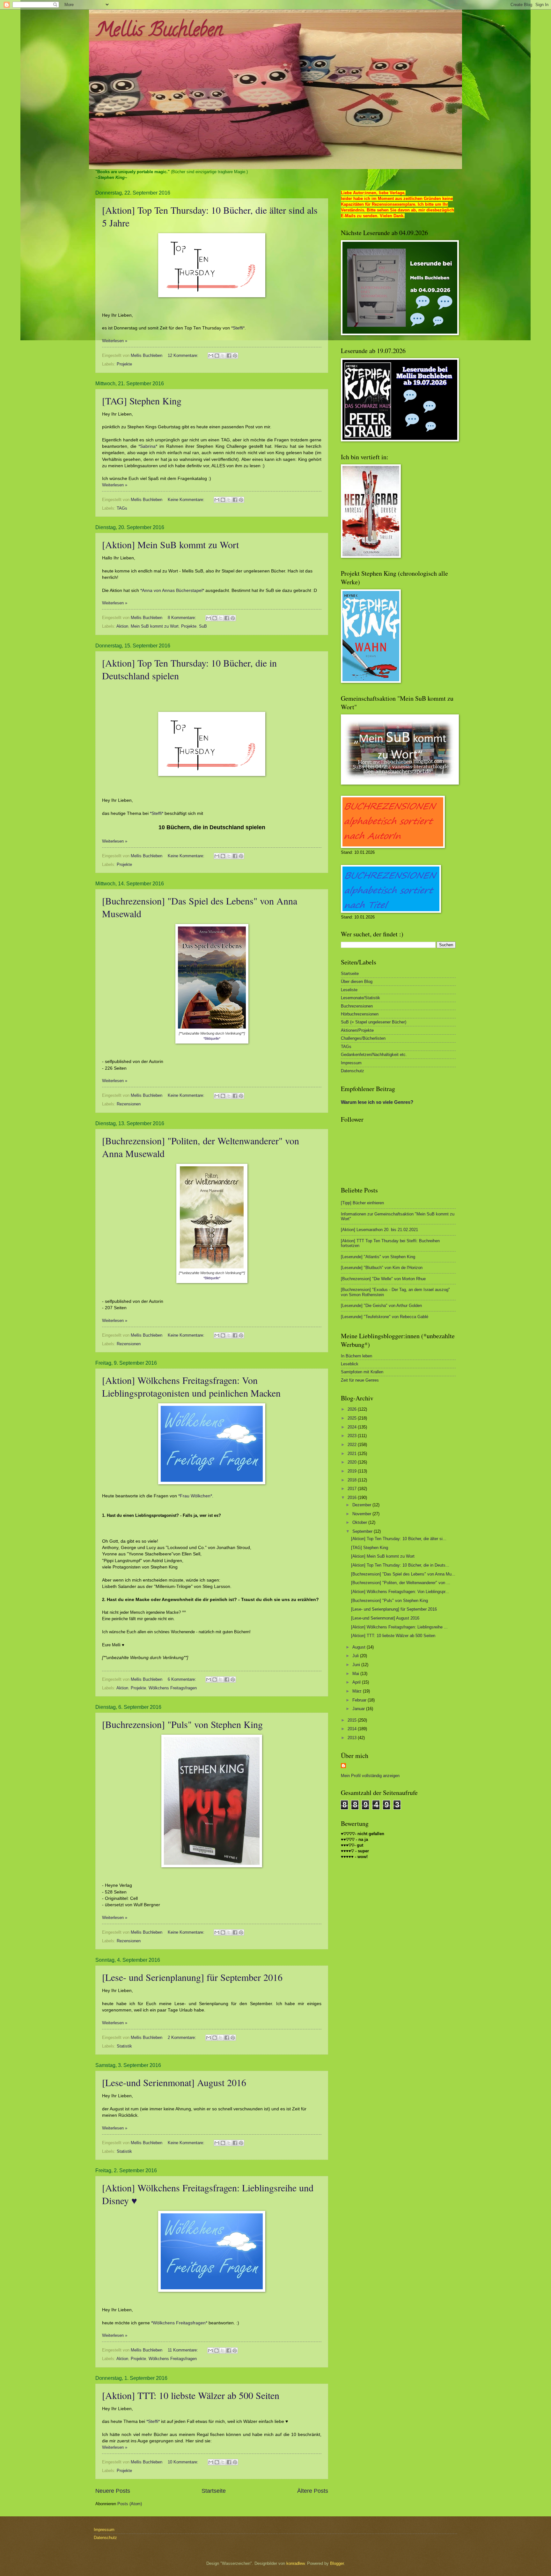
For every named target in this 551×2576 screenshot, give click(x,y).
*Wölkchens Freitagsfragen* (179, 2323)
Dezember (362, 1505)
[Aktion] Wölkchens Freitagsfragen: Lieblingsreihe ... (399, 1627)
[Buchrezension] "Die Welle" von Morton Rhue (383, 1279)
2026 (353, 1409)
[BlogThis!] (217, 356)
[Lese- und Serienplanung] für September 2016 (192, 1977)
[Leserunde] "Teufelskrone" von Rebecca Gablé (385, 1317)
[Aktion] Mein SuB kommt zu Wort (170, 544)
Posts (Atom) (130, 2504)
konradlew (295, 2563)
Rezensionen (129, 1104)
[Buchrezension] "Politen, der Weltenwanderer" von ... (401, 1583)
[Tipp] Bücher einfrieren (362, 1203)
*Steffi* (157, 813)
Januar (359, 1709)
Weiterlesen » (115, 341)
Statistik (124, 2046)
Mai (356, 1674)
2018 (353, 1480)
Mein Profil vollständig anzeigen (370, 1776)
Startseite (214, 2491)
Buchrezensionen (357, 1006)
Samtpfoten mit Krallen (362, 1372)
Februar (360, 1700)
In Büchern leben (356, 1356)
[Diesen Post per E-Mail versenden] (211, 356)
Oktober (360, 1522)
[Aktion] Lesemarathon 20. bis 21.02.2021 (379, 1230)
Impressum (351, 1063)
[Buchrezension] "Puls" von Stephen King (182, 1724)
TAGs (122, 508)
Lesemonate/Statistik (360, 998)
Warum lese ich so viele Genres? (377, 1102)
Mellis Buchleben (159, 32)
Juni (357, 1665)
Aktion (122, 626)
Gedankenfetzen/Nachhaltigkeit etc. (374, 1055)
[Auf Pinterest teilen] (235, 356)
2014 (353, 1729)
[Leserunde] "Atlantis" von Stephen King (378, 1257)
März (358, 1691)
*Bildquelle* (212, 1038)
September (363, 1531)
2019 (353, 1471)
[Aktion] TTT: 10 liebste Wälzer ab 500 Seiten (191, 2395)
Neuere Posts (113, 2491)
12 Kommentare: (184, 355)
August (360, 1647)
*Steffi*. (239, 328)
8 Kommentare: (183, 618)
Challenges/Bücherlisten (363, 1038)
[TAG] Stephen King (142, 401)
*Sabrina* (148, 446)
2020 (353, 1462)
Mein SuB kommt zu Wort (155, 626)
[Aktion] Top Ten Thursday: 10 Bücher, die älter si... (399, 1539)
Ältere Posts (313, 2491)
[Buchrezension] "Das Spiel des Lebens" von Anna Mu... (403, 1574)
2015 (353, 1720)
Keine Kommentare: (187, 500)
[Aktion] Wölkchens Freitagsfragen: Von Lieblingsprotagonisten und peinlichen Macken (191, 1386)
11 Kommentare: (184, 2350)
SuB (203, 626)
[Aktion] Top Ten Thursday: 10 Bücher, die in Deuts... (400, 1565)
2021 (353, 1454)
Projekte (124, 364)
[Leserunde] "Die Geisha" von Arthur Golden (381, 1306)
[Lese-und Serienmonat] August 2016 (174, 2082)
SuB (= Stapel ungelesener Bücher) (374, 1022)
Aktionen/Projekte (357, 1030)
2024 (353, 1427)
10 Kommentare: (184, 2462)
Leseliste (349, 990)
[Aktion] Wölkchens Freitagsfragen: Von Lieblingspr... (400, 1592)
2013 (353, 1738)
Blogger (337, 2563)
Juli (356, 1656)
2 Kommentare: (183, 2037)
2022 (353, 1445)
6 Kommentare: (183, 1679)
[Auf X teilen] (223, 356)
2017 (353, 1489)
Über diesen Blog (357, 982)
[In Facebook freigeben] (229, 356)
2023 (353, 1436)
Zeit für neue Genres (360, 1380)
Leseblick (350, 1364)
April (357, 1682)
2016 (353, 1498)
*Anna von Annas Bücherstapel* (172, 590)
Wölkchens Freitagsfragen (173, 1688)
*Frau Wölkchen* (195, 1496)
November (362, 1514)
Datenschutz (353, 1071)
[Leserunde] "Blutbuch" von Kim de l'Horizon (382, 1268)
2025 (353, 1418)
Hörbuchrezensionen (360, 1014)
